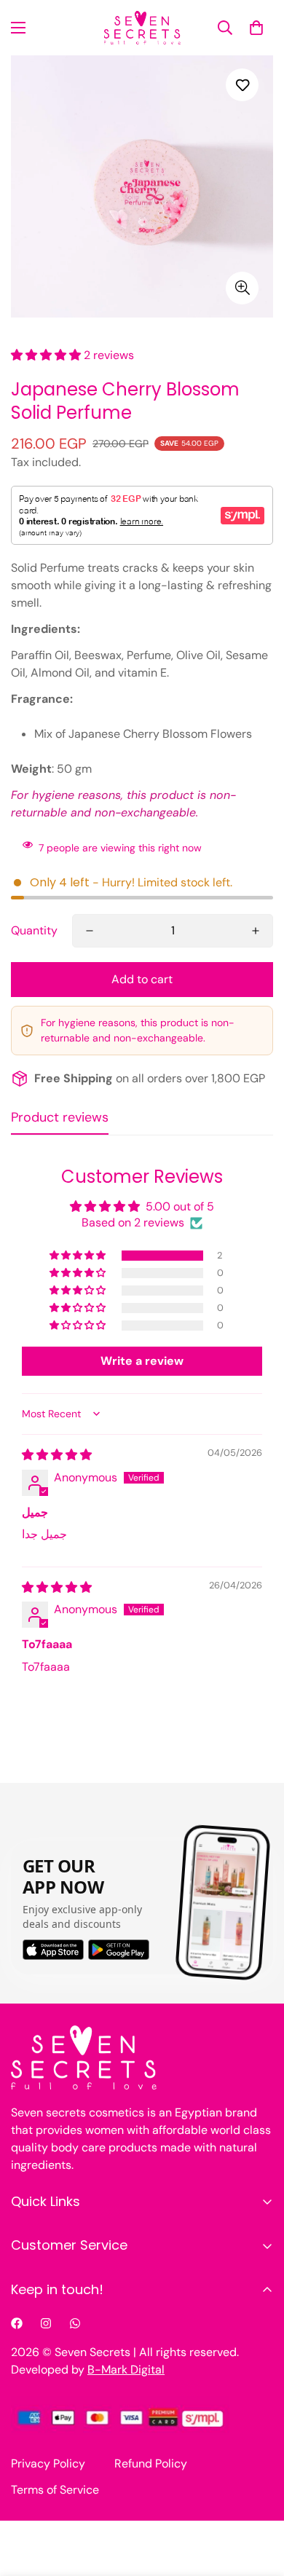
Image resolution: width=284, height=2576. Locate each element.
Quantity (34, 930)
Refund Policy (151, 2463)
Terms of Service (55, 2490)
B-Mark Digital (126, 2370)
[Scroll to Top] (258, 2499)
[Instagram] (46, 2323)
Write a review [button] (142, 1361)
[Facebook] (17, 2323)
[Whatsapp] (75, 2323)
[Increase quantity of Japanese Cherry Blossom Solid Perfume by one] (256, 931)
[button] (256, 28)
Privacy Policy (48, 2463)
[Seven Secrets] (142, 28)
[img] (57, 1455)
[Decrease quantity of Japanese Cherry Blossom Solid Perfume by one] (90, 931)
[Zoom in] (242, 288)
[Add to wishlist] (242, 85)
